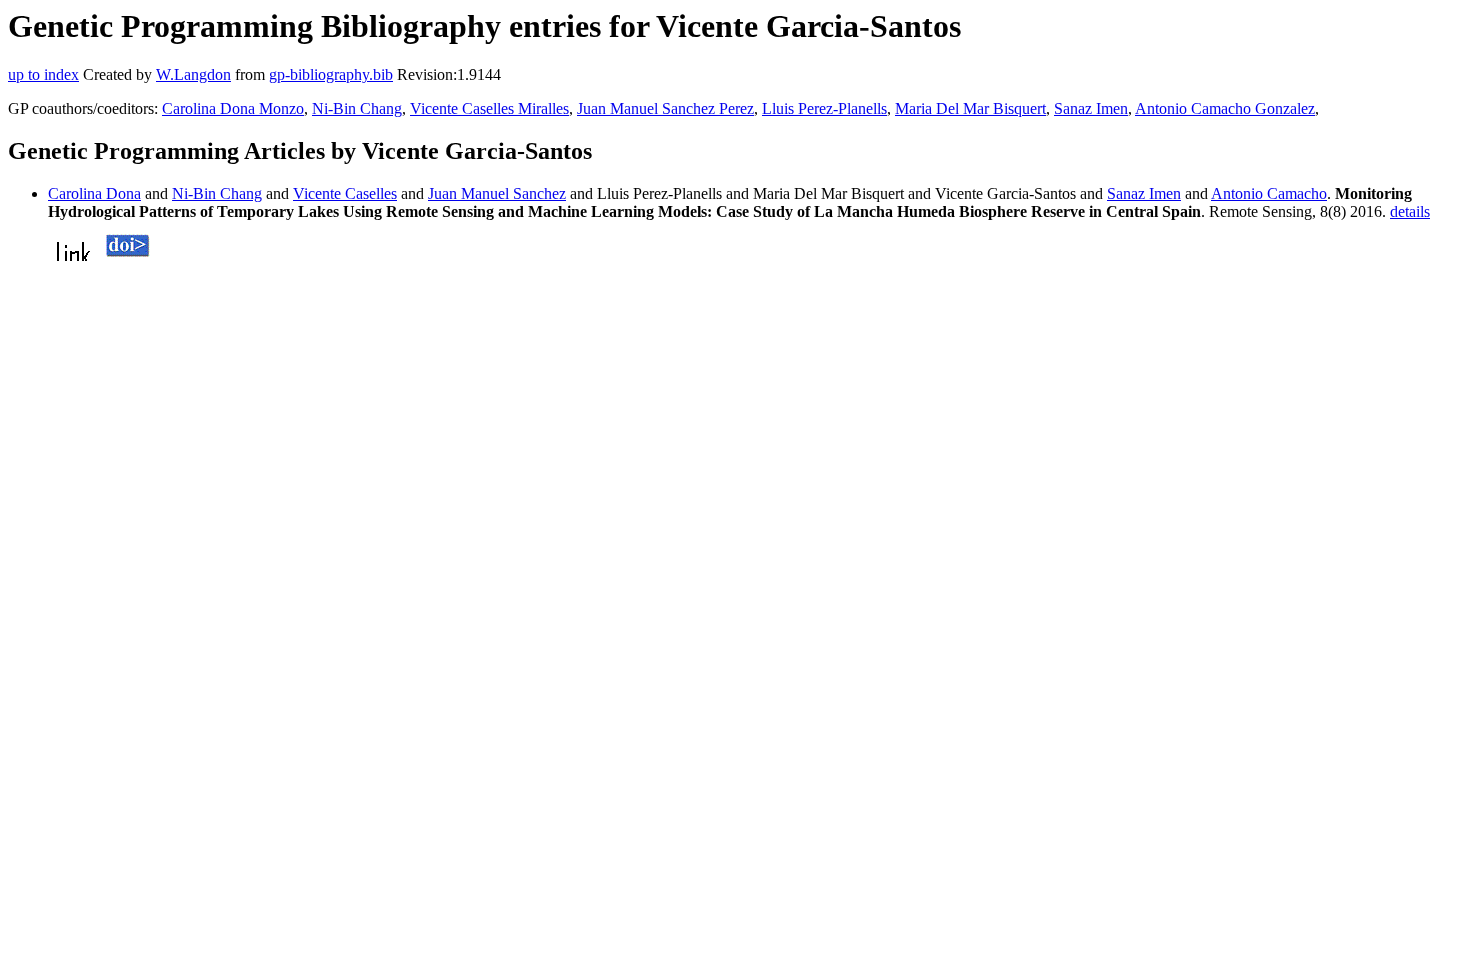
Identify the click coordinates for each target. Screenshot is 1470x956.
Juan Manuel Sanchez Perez (665, 108)
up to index (43, 74)
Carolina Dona (94, 193)
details (1410, 211)
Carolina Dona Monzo (233, 108)
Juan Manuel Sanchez (497, 193)
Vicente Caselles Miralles (489, 108)
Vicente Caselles (345, 193)
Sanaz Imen (1091, 108)
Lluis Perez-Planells (824, 108)
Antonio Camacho (1269, 193)
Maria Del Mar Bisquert (970, 108)
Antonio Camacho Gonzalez (1225, 108)
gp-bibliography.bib (331, 74)
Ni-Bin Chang (357, 108)
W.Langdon (193, 74)
